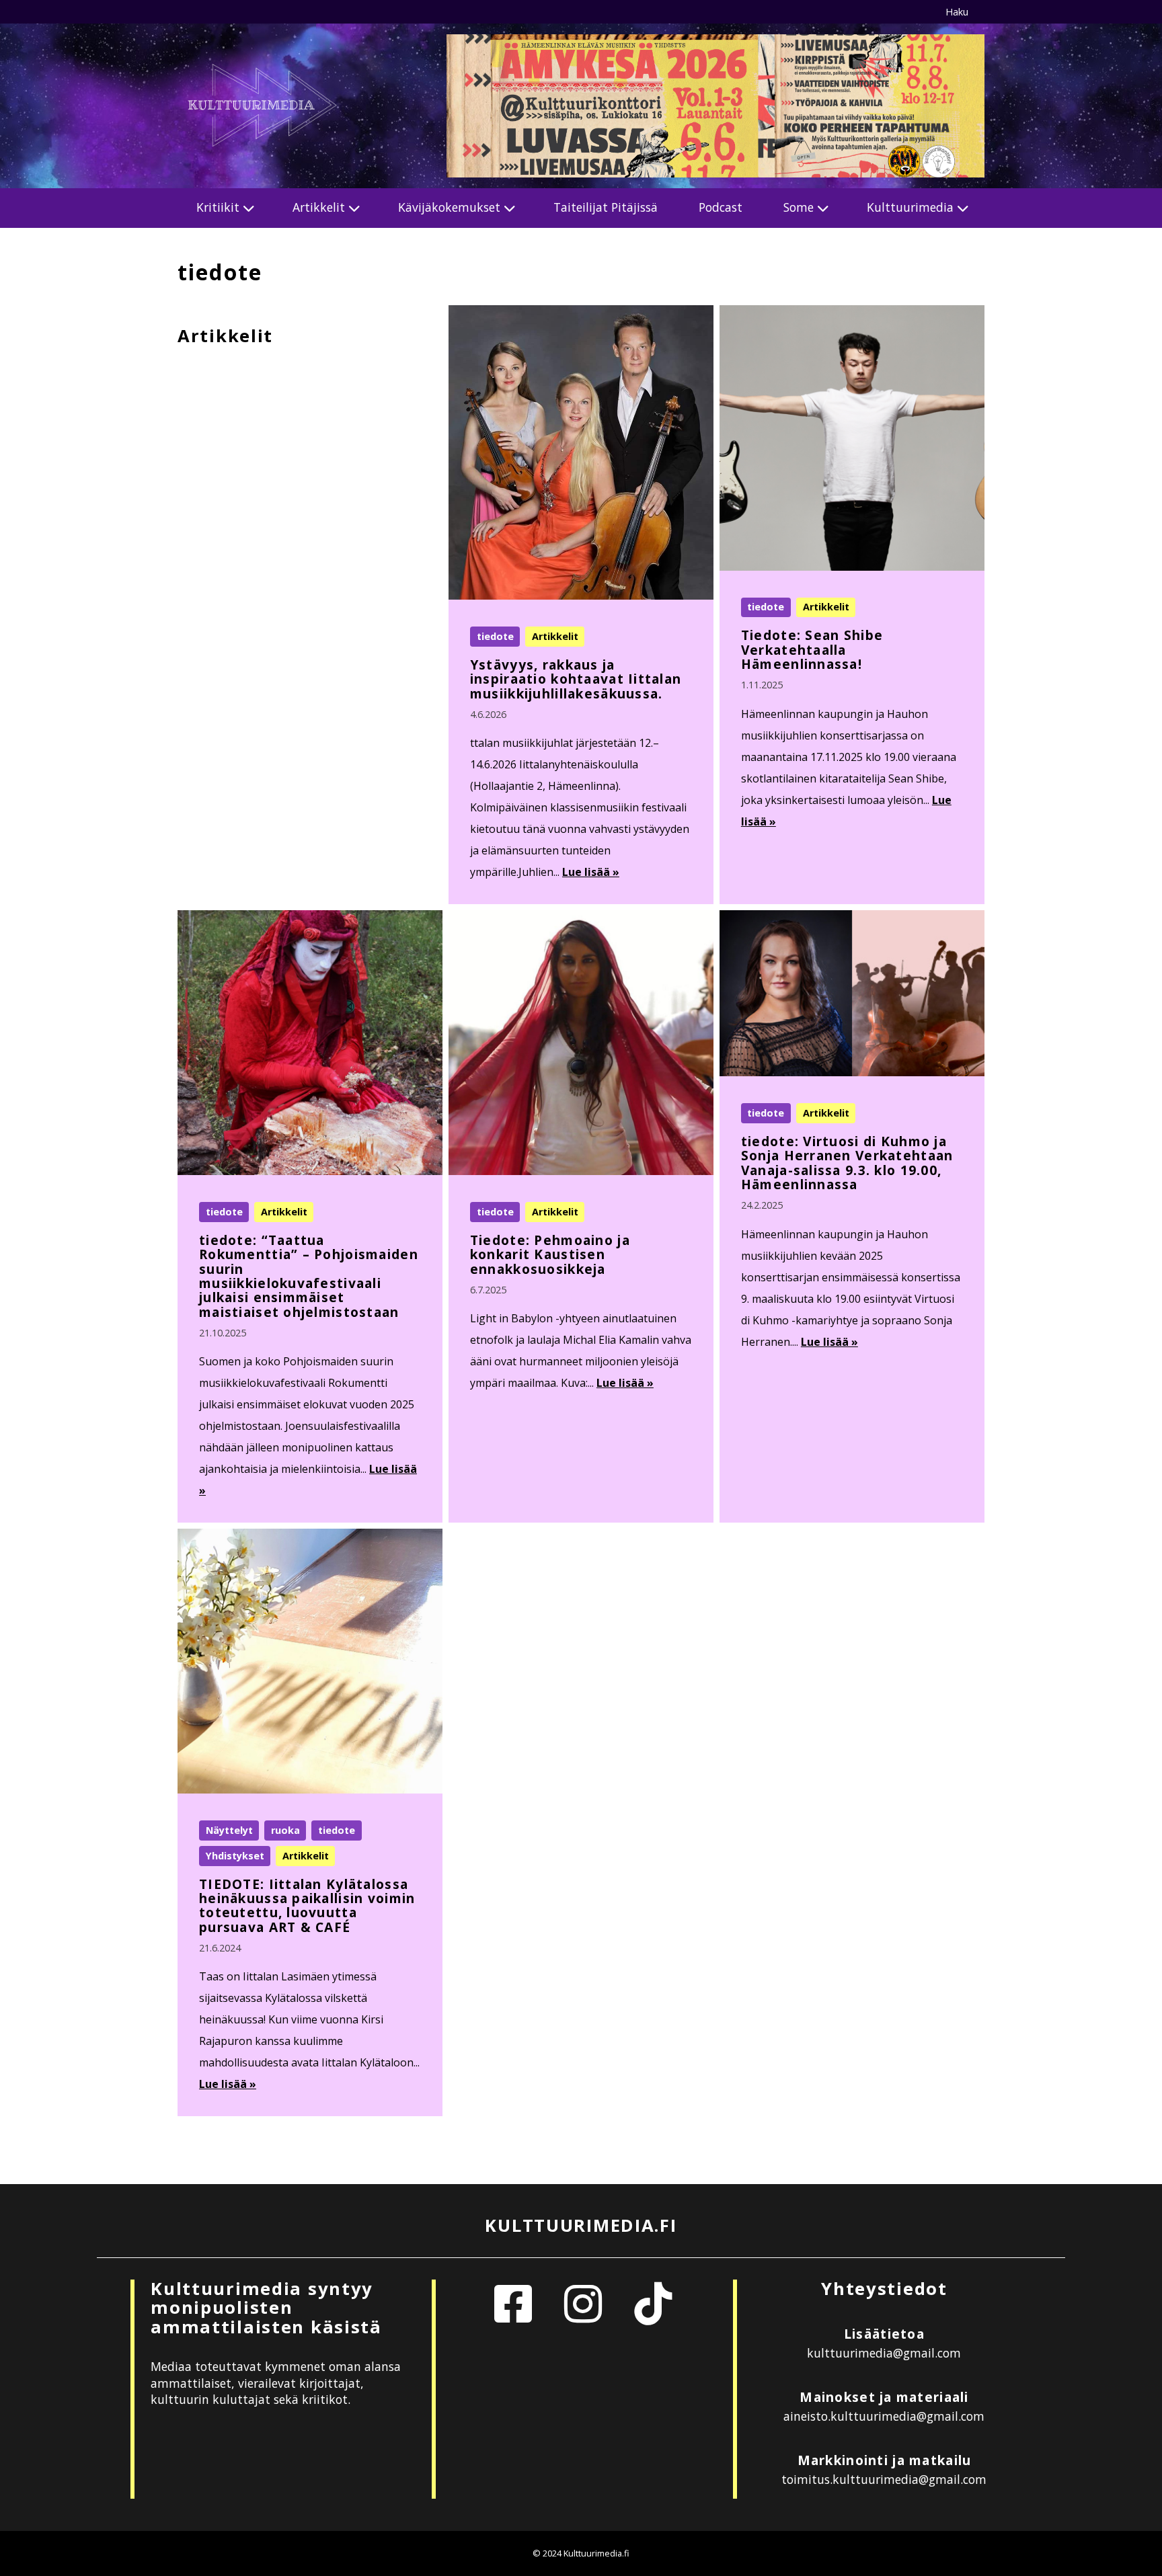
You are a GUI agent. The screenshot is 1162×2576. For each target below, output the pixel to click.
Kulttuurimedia (910, 207)
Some (799, 207)
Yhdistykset (235, 1856)
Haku (957, 12)
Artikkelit (319, 207)
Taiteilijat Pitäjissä (606, 207)
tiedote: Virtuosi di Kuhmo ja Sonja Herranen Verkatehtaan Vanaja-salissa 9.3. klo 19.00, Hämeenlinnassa (847, 1163)
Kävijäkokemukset (449, 207)
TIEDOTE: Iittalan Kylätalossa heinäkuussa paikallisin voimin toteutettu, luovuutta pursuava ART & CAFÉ (307, 1905)
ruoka (285, 1830)
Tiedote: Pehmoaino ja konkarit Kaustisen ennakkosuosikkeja (550, 1254)
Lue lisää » (591, 872)
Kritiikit (218, 207)
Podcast (721, 207)
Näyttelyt (229, 1830)
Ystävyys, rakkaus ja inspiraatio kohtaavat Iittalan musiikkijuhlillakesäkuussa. (576, 679)
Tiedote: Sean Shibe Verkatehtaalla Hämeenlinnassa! (812, 649)
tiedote (495, 636)
